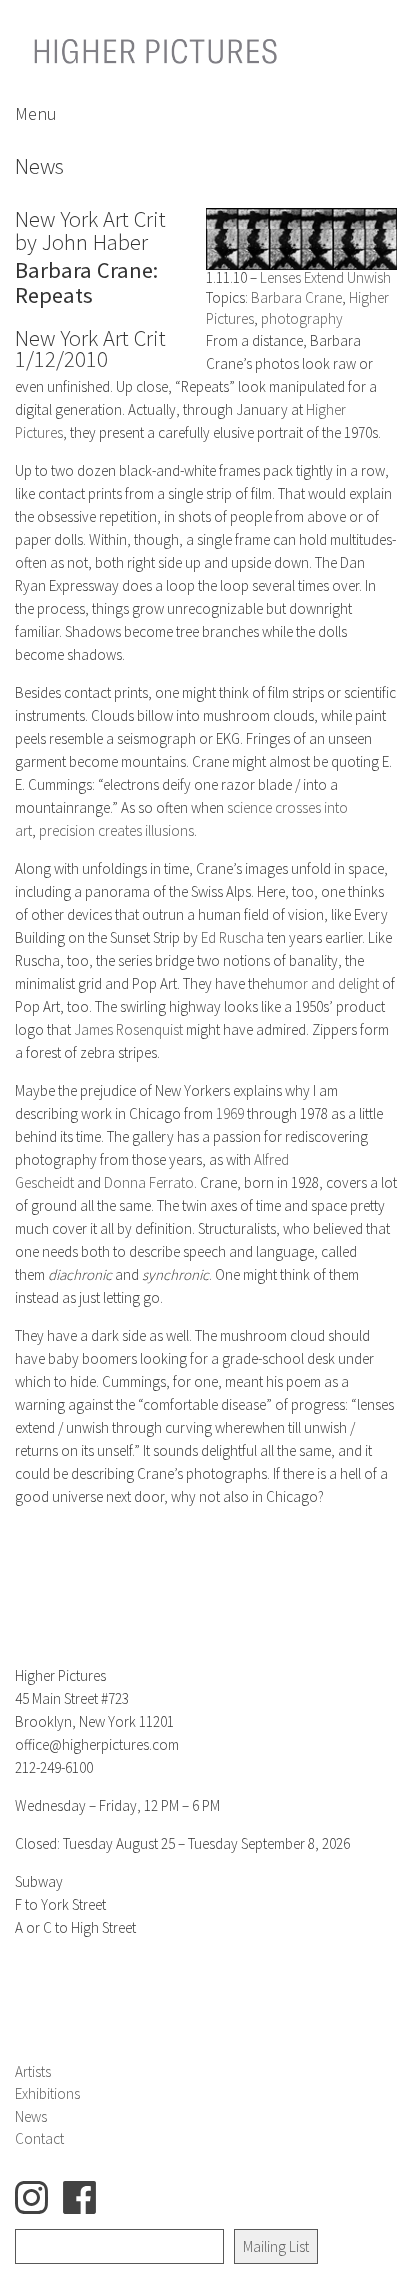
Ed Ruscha (232, 937)
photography (302, 318)
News (31, 2116)
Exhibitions (47, 2093)
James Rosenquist (128, 1029)
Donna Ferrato (149, 1182)
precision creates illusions (116, 830)
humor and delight (323, 983)
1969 (230, 1113)
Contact (39, 2138)
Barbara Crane (296, 297)
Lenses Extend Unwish (325, 277)
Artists (33, 2071)
